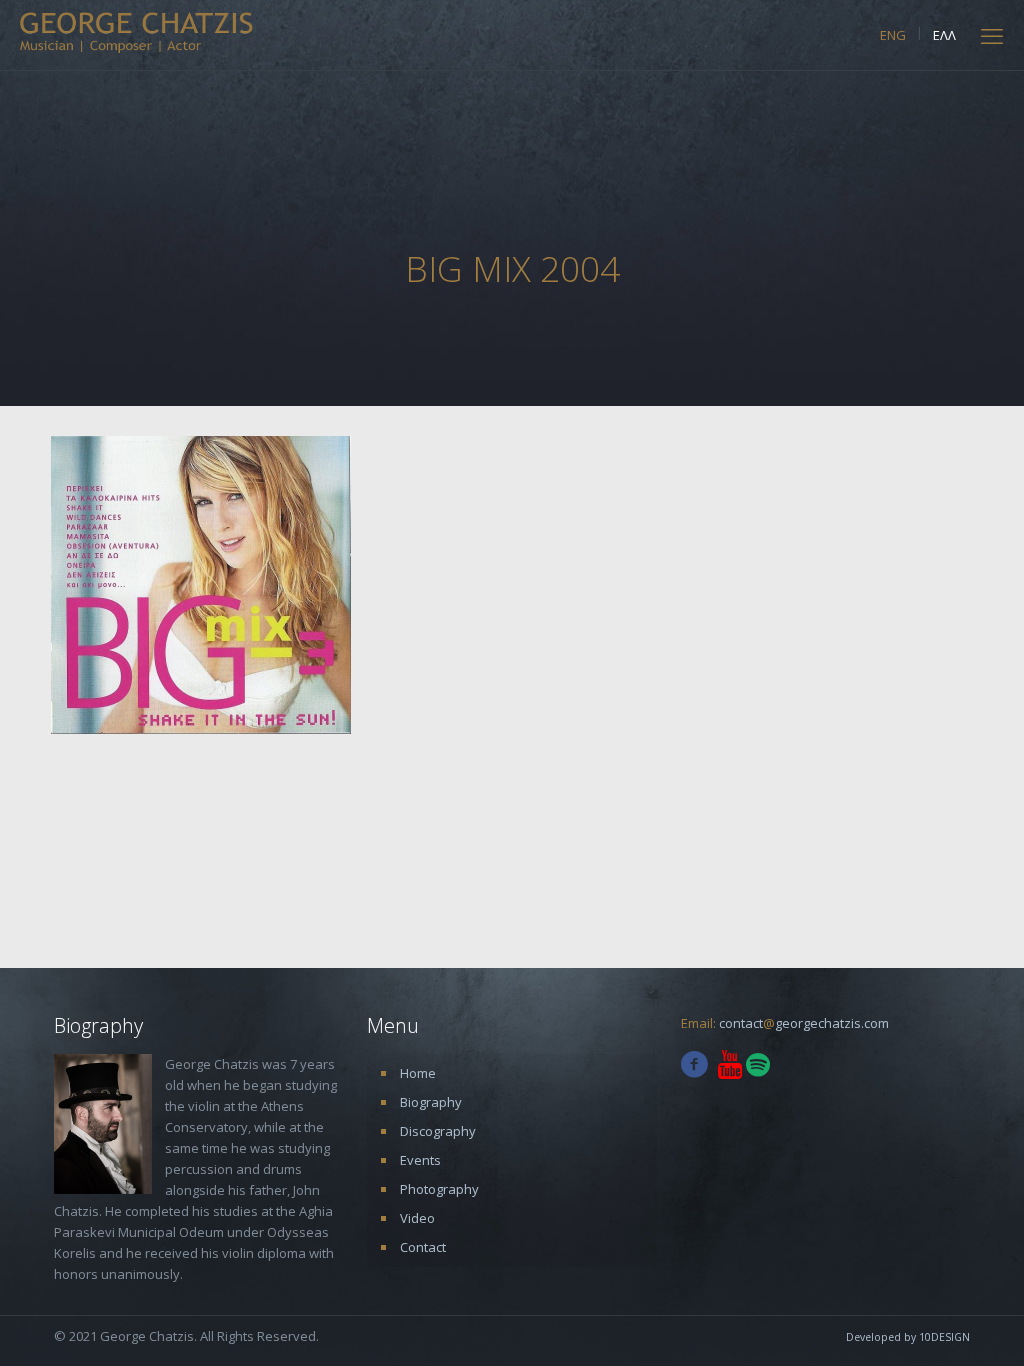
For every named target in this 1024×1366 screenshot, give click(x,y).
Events (420, 1160)
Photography (439, 1189)
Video (417, 1218)
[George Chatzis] (136, 31)
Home (418, 1073)
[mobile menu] (992, 35)
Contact (423, 1247)
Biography (431, 1102)
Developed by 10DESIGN (908, 1337)
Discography (438, 1131)
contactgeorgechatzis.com (804, 1023)
